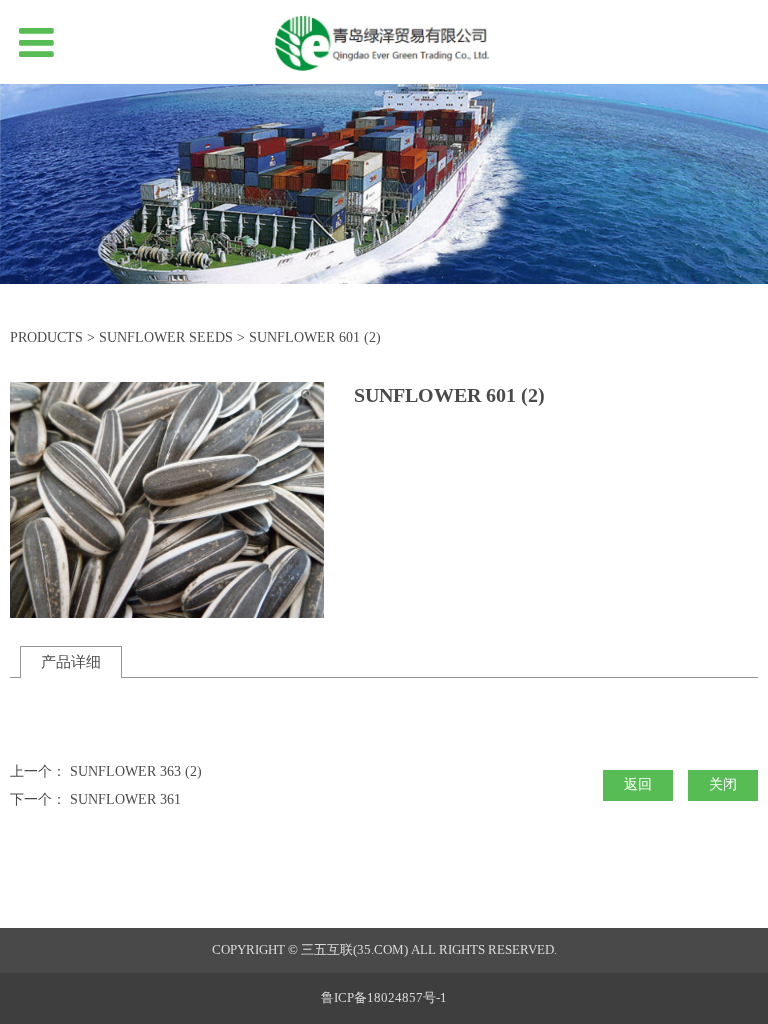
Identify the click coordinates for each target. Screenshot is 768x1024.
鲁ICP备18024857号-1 (384, 998)
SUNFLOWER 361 (125, 799)
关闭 (723, 784)
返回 (638, 784)
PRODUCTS (46, 337)
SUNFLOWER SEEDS (166, 337)
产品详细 (71, 661)
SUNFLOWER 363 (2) (136, 771)
